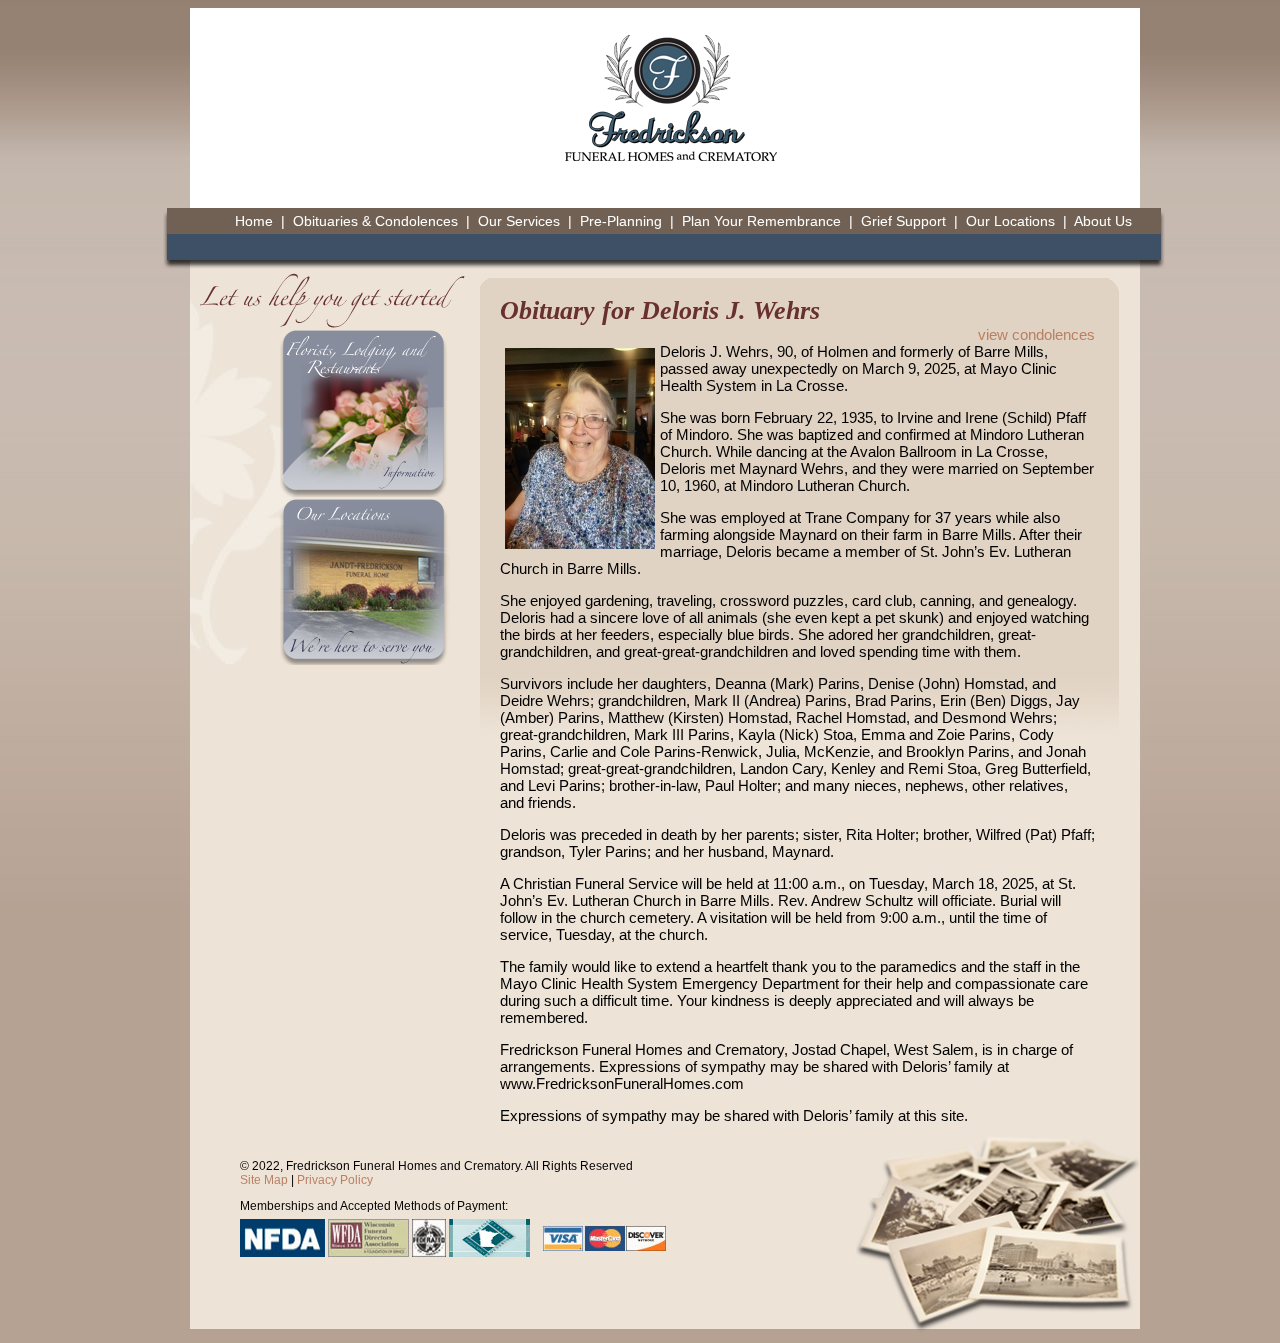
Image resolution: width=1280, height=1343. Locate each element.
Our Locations (1010, 221)
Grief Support (903, 221)
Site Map (264, 1180)
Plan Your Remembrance (761, 221)
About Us (1103, 221)
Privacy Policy (335, 1180)
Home (254, 221)
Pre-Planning (621, 221)
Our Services (519, 221)
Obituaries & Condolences (375, 221)
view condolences (1036, 334)
